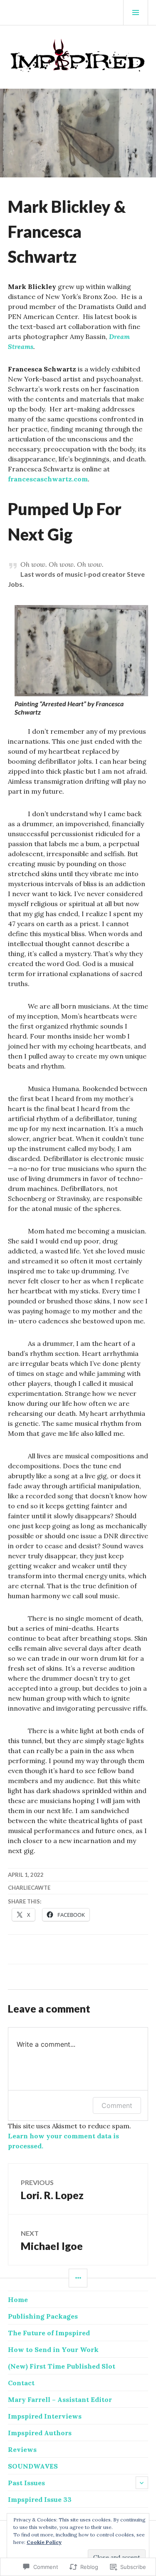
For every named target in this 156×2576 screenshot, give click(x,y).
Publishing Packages (43, 2316)
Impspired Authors (40, 2433)
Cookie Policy (44, 2542)
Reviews (22, 2449)
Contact (21, 2383)
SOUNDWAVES (33, 2466)
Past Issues (26, 2483)
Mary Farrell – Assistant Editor (60, 2399)
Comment (117, 2105)
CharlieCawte (29, 1888)
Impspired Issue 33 (40, 2499)
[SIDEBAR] (78, 2278)
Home (18, 2299)
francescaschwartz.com (48, 479)
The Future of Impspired (49, 2333)
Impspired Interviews (45, 2416)
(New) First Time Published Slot (62, 2366)
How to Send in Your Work (53, 2349)
